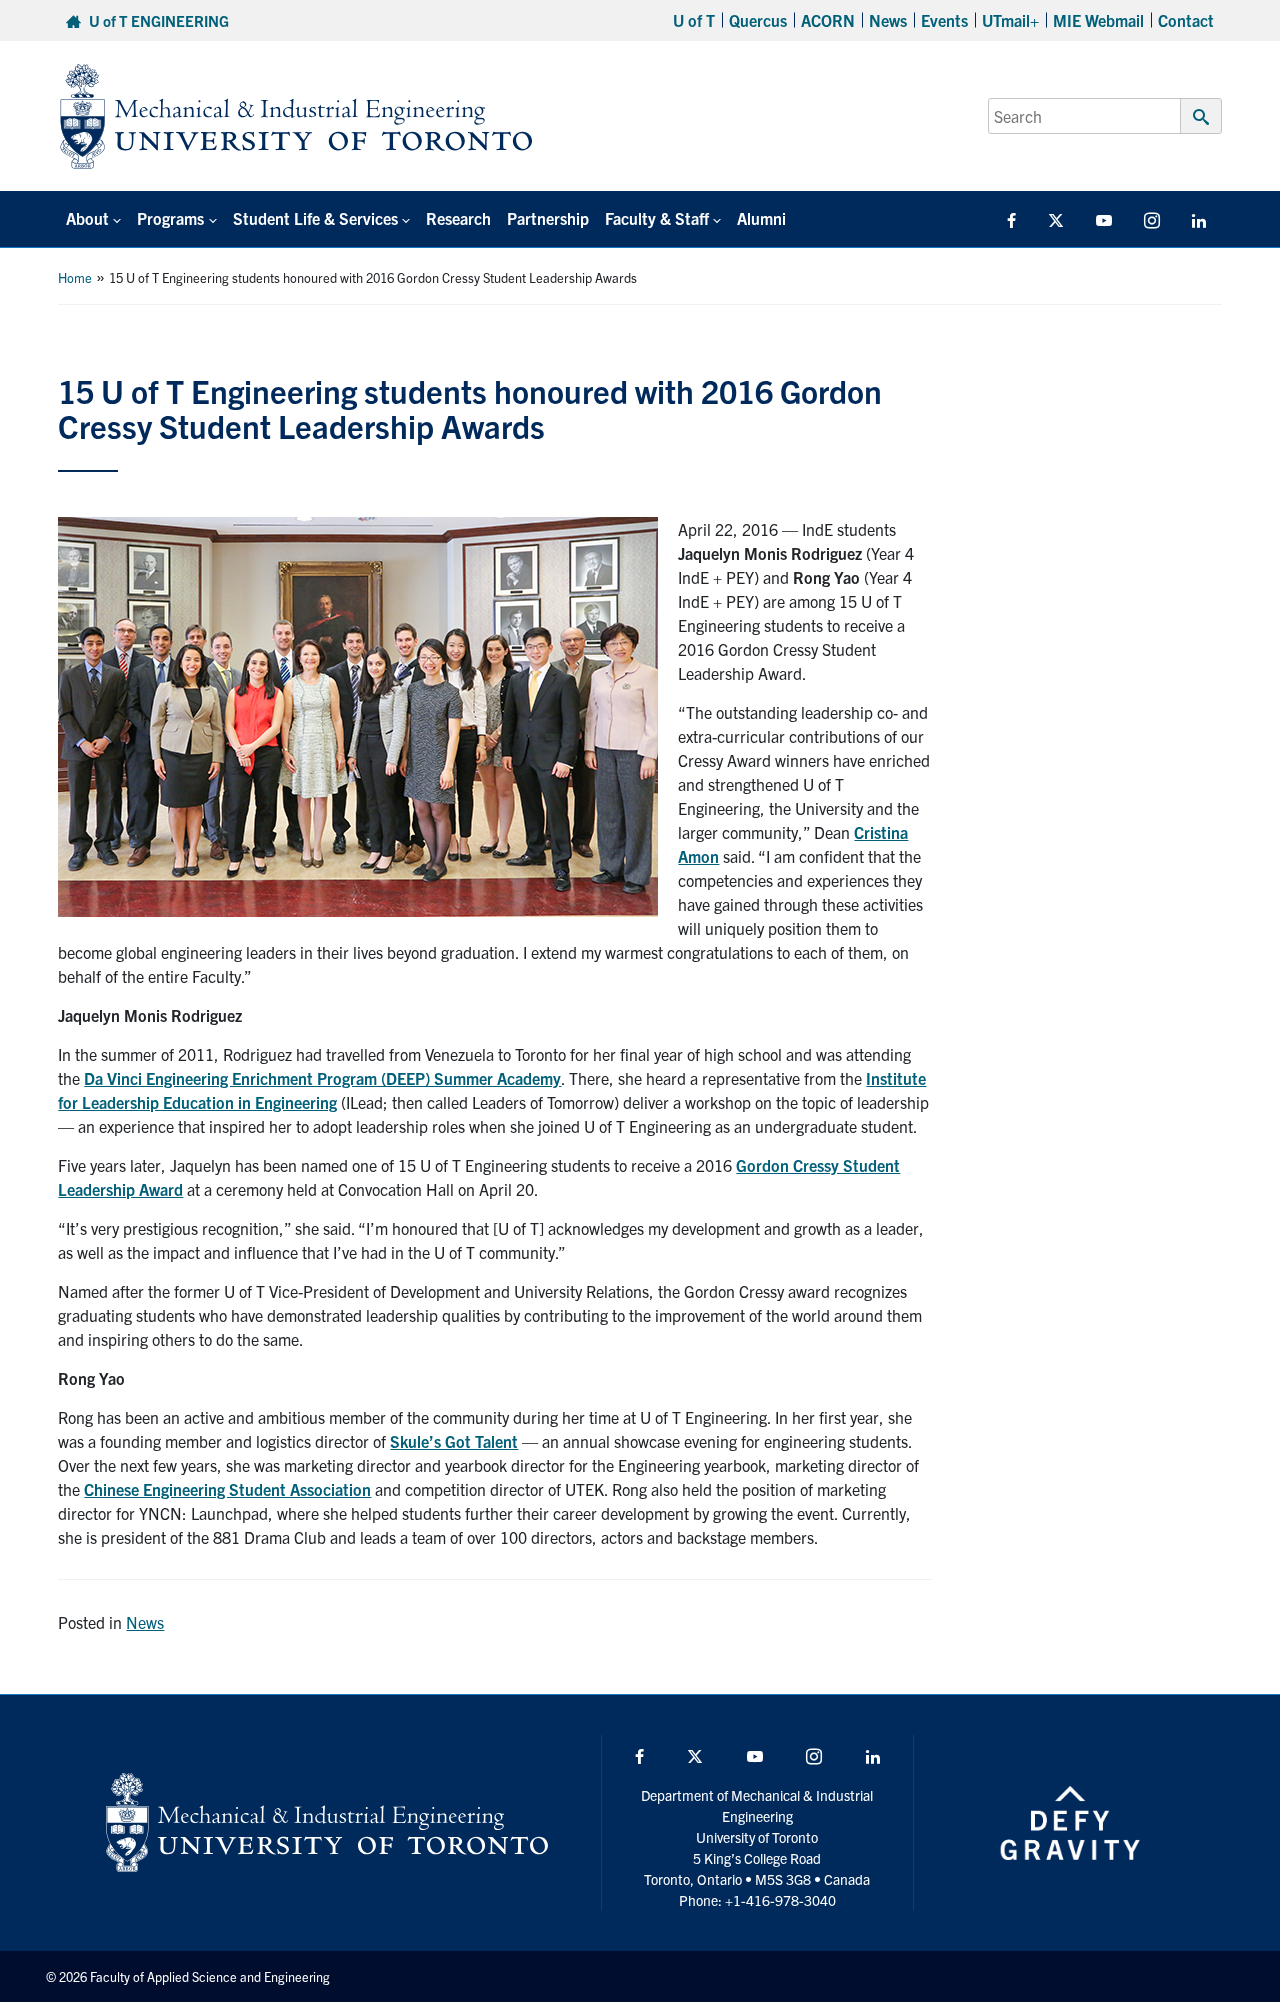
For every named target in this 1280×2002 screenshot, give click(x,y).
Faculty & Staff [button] (657, 218)
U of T (694, 20)
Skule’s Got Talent (454, 1441)
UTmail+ (1010, 20)
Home (75, 277)
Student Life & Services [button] (315, 218)
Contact (1186, 20)
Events (944, 20)
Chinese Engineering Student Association (227, 1489)
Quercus (758, 20)
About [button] (87, 218)
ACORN (828, 20)
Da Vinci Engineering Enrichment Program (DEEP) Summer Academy (322, 1078)
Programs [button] (170, 218)
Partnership (548, 218)
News (888, 20)
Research (458, 218)
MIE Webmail (1098, 20)
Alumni (761, 218)
